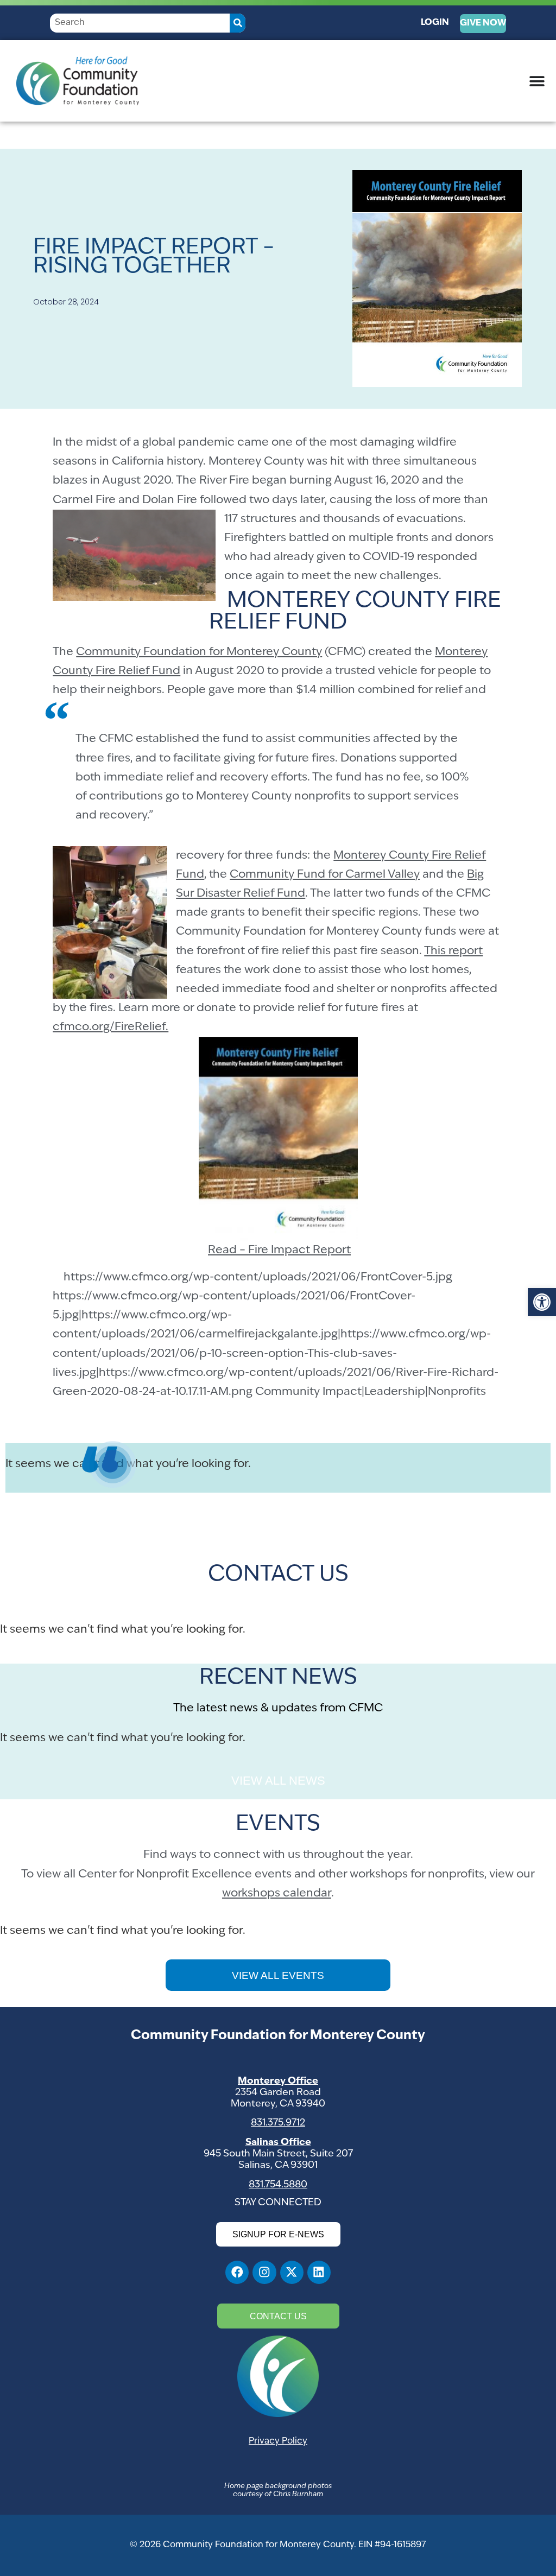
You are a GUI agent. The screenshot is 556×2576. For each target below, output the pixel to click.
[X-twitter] (292, 2272)
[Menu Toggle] (537, 81)
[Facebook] (237, 2272)
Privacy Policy (278, 2441)
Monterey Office (278, 2081)
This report (453, 951)
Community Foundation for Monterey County (199, 652)
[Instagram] (264, 2272)
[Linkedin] (319, 2272)
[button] (542, 1302)
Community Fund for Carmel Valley (325, 875)
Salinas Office (278, 2143)
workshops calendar (277, 1893)
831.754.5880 (278, 2185)
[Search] (238, 23)
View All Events (278, 1975)
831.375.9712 (278, 2123)
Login (435, 23)
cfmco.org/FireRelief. (110, 1027)
